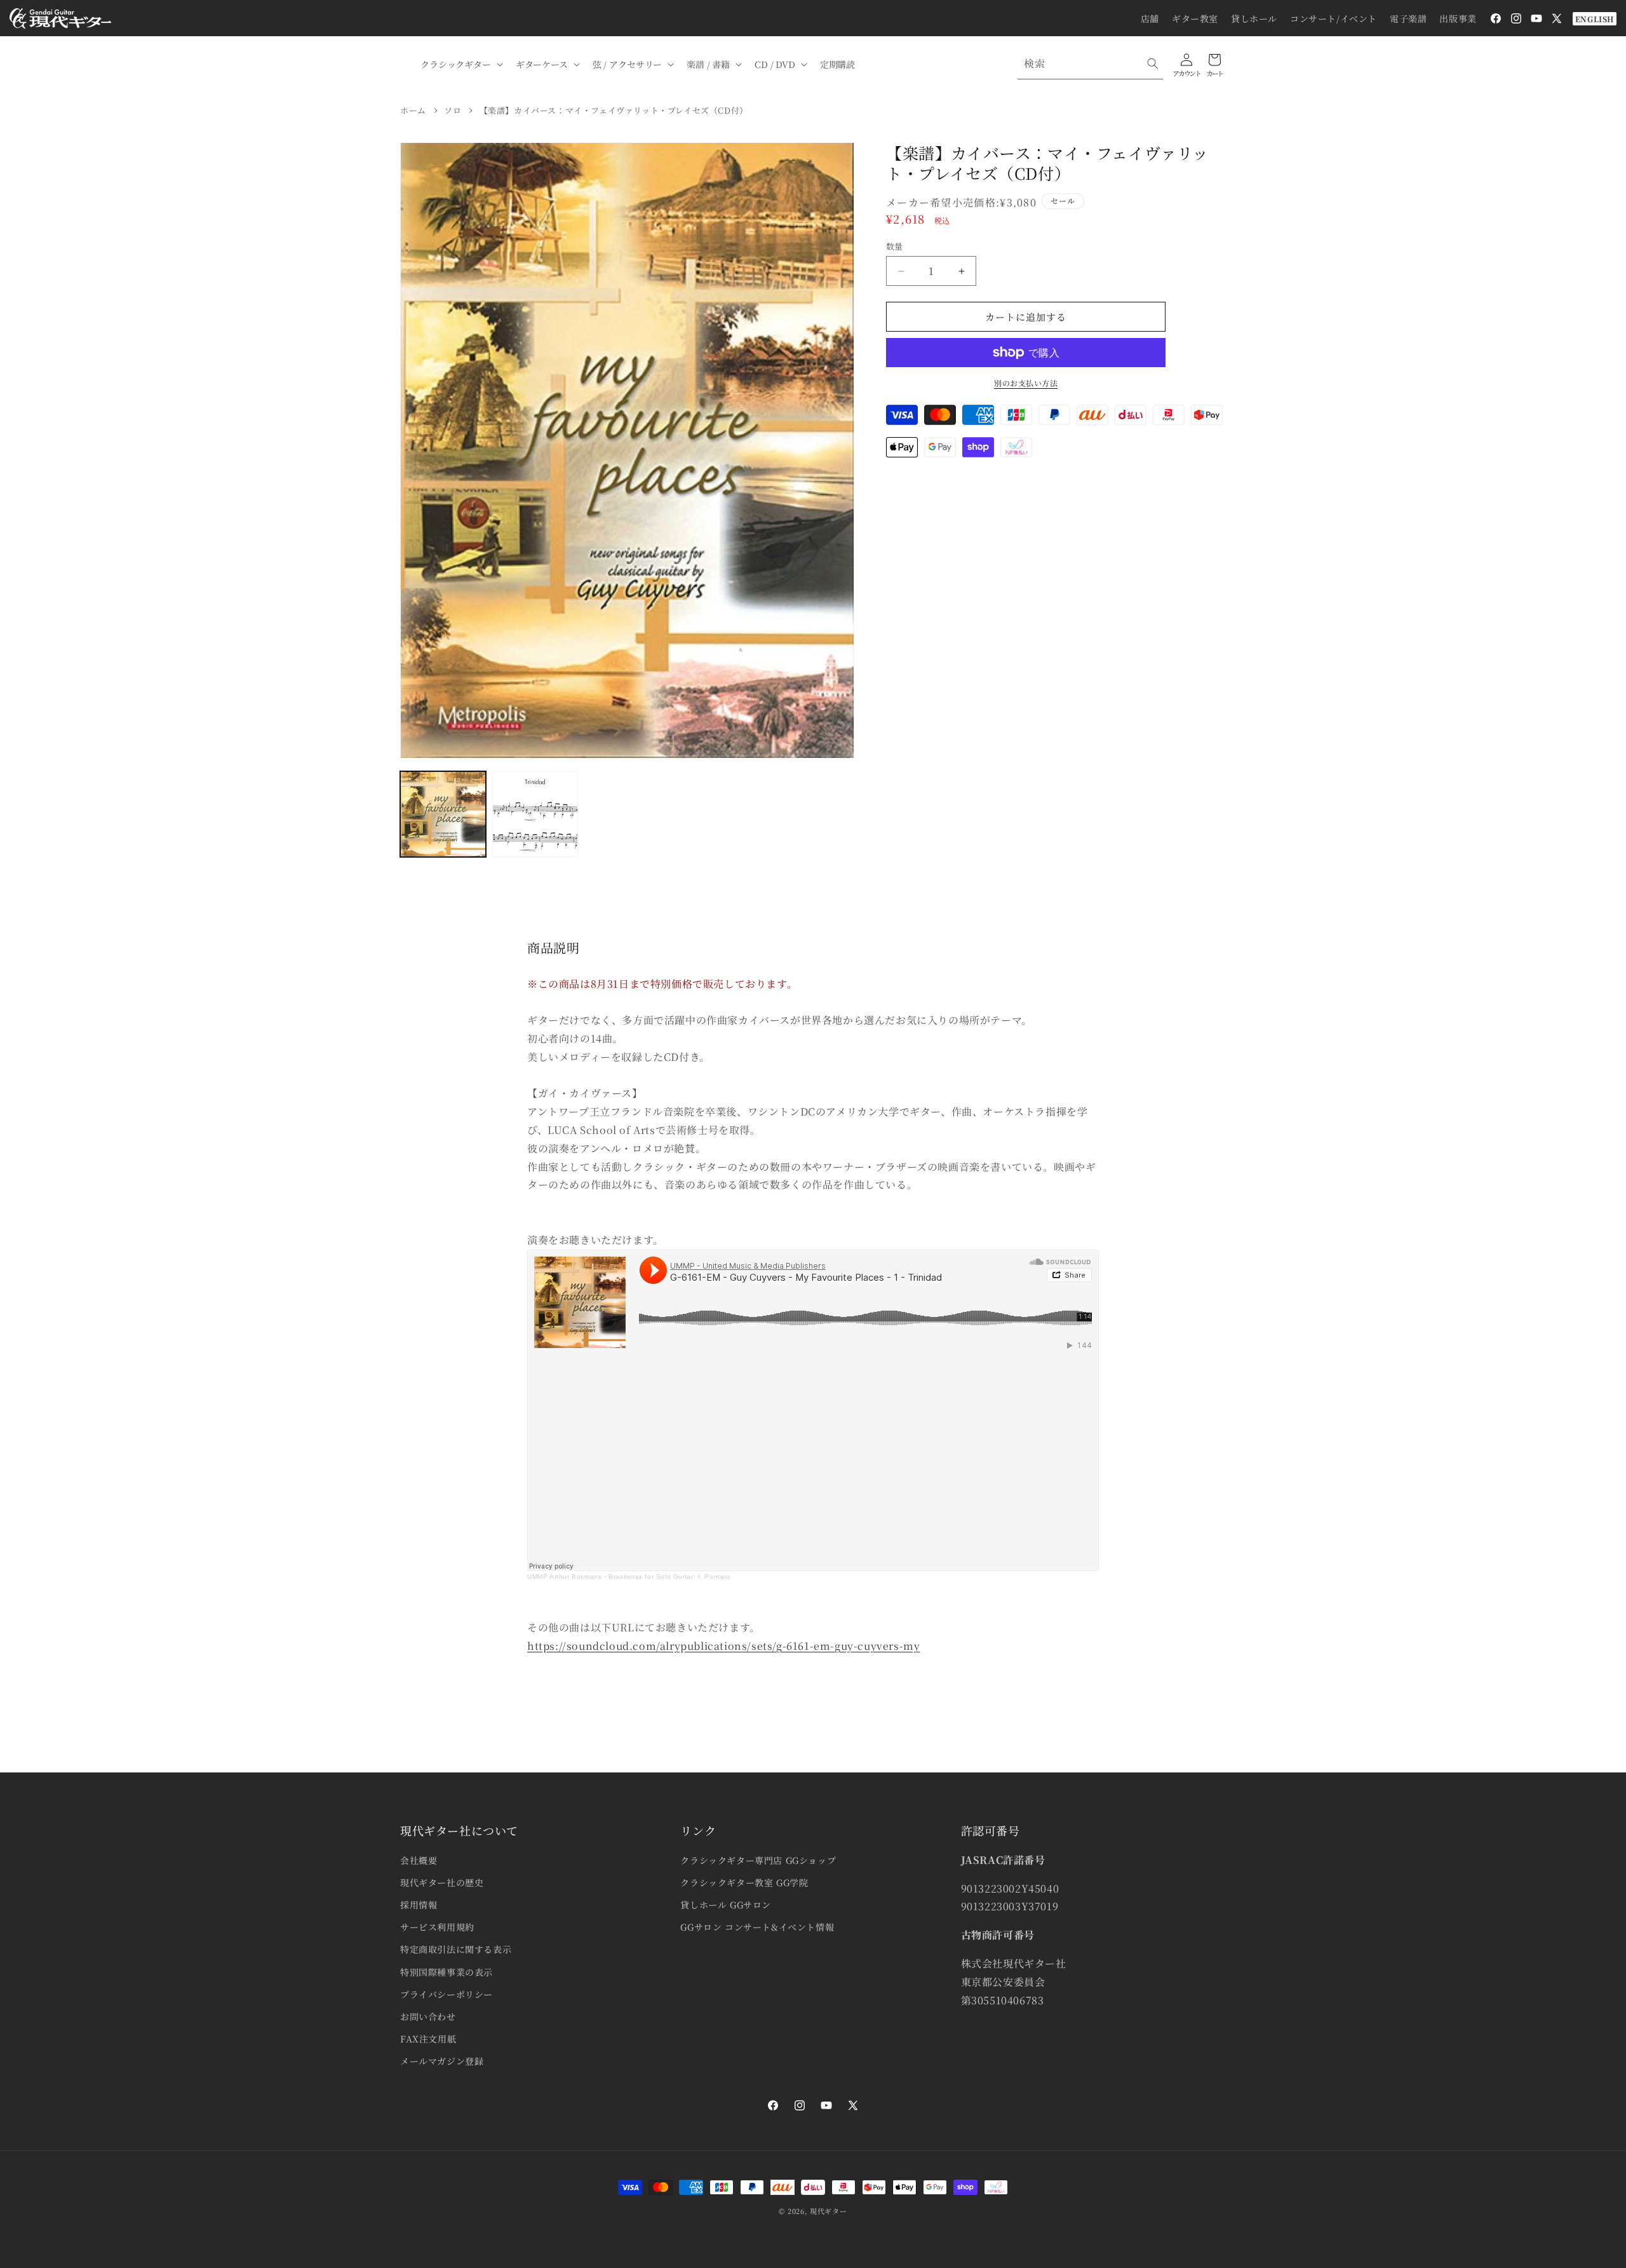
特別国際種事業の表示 (447, 1972)
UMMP (537, 1576)
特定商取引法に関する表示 (456, 1949)
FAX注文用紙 (428, 2039)
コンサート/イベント (1334, 18)
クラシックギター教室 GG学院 (744, 1882)
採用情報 (419, 1905)
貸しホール (1254, 18)
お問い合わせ (428, 2016)
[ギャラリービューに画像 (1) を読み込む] (443, 814)
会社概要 (419, 1860)
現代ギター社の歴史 (442, 1882)
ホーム (413, 110)
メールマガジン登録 (442, 2061)
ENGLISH (1595, 19)
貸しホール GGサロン (726, 1905)
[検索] (1153, 64)
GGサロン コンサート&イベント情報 (757, 1927)
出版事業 (1458, 18)
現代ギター (829, 2211)
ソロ (453, 110)
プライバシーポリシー (447, 1994)
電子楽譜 (1408, 18)
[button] (460, 64)
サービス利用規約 (437, 1927)
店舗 (1150, 18)
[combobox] (1090, 64)
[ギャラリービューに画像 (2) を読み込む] (535, 814)
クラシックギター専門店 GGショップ (758, 1860)
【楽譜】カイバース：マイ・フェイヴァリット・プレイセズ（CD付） (614, 110)
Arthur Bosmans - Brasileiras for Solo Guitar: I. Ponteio (640, 1576)
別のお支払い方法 (1026, 383)
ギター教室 (1195, 18)
